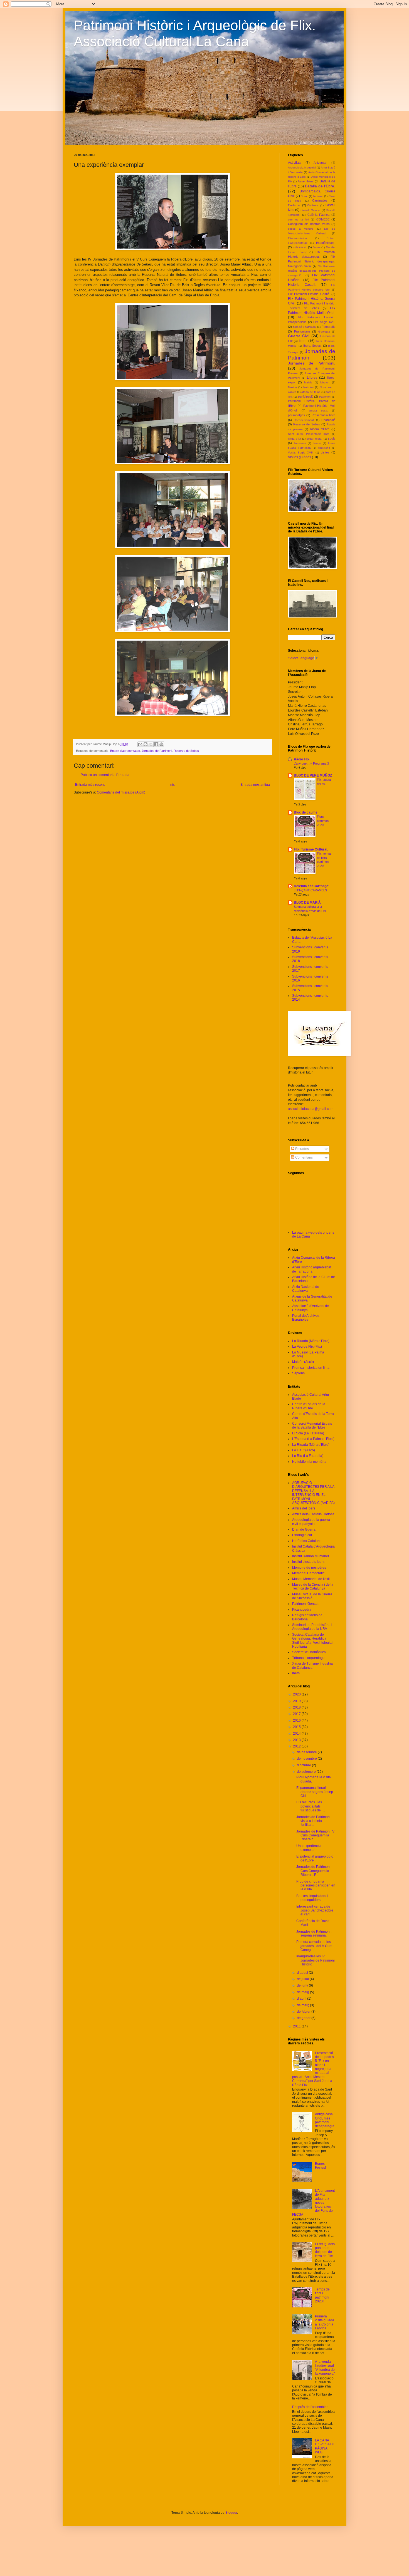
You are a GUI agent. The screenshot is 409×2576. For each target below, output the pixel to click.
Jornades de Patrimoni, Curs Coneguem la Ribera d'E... (314, 1871)
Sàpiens (298, 1373)
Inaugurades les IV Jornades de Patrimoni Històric (316, 1960)
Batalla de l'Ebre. (320, 186)
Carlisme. (294, 205)
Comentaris (304, 1157)
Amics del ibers (304, 1508)
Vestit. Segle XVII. (301, 453)
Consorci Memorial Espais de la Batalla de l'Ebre (312, 1425)
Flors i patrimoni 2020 (323, 821)
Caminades (320, 200)
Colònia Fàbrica (319, 215)
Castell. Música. (311, 210)
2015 (297, 1727)
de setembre (307, 1772)
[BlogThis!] (146, 744)
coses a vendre (301, 229)
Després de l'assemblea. (311, 2407)
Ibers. (303, 341)
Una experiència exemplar (309, 1848)
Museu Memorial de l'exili (311, 1579)
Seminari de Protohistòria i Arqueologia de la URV (312, 1627)
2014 (297, 1734)
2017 (297, 1714)
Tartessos (300, 443)
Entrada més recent (90, 785)
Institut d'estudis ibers (308, 1562)
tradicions (324, 448)
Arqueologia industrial (302, 168)
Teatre (317, 443)
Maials (308, 382)
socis (332, 438)
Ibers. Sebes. (312, 346)
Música (292, 387)
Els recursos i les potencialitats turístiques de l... (311, 1806)
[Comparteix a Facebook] (156, 744)
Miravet (325, 382)
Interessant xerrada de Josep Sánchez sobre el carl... (315, 1911)
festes (317, 247)
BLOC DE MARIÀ (307, 903)
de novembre (307, 1759)
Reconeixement (304, 420)
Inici (173, 785)
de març (303, 2005)
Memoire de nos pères (309, 1568)
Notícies (308, 387)
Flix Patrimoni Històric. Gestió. (309, 294)
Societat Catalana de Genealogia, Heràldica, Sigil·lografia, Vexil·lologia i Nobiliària (313, 1641)
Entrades (302, 1149)
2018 (297, 1707)
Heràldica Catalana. (307, 1541)
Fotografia (328, 327)
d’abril (302, 1999)
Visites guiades (300, 457)
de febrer (304, 2012)
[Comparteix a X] (151, 744)
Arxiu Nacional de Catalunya (306, 1289)
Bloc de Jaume (306, 812)
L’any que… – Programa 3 (311, 763)
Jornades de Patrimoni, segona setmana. (314, 1933)
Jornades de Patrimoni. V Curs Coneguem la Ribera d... (315, 1835)
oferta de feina (311, 392)
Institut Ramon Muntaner (311, 1556)
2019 (297, 1701)
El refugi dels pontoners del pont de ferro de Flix (325, 2250)
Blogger (231, 2513)
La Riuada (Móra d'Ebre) (311, 1341)
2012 (297, 1746)
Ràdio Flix (302, 759)
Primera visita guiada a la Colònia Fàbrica (325, 2322)
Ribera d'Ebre (320, 429)
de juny (303, 1985)
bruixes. (318, 196)
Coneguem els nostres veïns (309, 224)
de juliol (303, 1979)
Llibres (312, 378)
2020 (297, 1694)
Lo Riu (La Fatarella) (308, 1456)
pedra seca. (319, 411)
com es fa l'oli (298, 220)
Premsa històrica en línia (311, 1368)
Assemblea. (306, 181)
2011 (297, 2026)
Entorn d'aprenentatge (125, 751)
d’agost (303, 1973)
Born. (304, 196)
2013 (297, 1740)
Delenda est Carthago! (312, 886)
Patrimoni (325, 397)
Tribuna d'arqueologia (309, 1658)
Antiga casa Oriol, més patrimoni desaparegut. (325, 2120)
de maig (303, 1992)
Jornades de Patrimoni (157, 751)
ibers (296, 1673)
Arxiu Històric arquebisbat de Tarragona (312, 1269)
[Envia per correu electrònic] (140, 744)
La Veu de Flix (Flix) (307, 1347)
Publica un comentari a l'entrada (105, 775)
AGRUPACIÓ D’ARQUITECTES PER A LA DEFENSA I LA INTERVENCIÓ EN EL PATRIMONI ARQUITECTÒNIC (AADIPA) (313, 1493)
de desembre (307, 1752)
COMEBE (323, 219)
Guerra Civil (299, 336)
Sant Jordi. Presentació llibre (309, 434)
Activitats (295, 163)
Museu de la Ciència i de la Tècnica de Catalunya (313, 1586)
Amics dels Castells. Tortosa (313, 1514)
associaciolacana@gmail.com (311, 1109)
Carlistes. (313, 205)
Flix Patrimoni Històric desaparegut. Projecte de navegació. (312, 271)
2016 (297, 1720)
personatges (296, 415)
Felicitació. (300, 247)
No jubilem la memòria (309, 1462)
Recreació (328, 420)
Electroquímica (297, 238)
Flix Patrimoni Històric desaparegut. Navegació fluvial (312, 261)
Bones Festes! (320, 2166)
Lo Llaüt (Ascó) (304, 1450)
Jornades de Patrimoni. (312, 363)
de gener (304, 2018)
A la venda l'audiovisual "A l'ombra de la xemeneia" (325, 2368)
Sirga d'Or (295, 439)
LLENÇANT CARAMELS (310, 890)
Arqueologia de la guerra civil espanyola (311, 1522)
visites (325, 452)
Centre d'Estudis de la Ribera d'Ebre (309, 1406)
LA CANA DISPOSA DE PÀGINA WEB (325, 2446)
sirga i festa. (315, 439)
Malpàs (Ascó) (303, 1362)
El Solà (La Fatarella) (308, 1433)
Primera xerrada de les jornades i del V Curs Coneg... (314, 1946)
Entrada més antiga (255, 785)
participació (306, 396)
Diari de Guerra (304, 1529)
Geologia (324, 332)
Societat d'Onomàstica (309, 1652)
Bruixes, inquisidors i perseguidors (312, 1898)
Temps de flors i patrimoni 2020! (322, 2295)
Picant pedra (302, 1610)
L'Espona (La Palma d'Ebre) (313, 1439)
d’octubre (304, 1765)
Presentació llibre (323, 415)
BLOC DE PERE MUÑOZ (313, 775)
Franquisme (302, 331)
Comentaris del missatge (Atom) (121, 792)
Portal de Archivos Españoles (306, 1318)
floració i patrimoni (305, 327)
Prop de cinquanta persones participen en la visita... (316, 1885)
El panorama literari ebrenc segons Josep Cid (315, 1792)
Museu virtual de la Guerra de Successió (312, 1596)
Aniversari (320, 163)
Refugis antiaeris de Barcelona (307, 1617)
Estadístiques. (326, 243)
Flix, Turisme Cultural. (311, 849)
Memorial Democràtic (308, 1573)
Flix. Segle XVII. (324, 322)
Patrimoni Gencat (305, 1604)
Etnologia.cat (302, 1535)
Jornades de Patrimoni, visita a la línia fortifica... (314, 1821)
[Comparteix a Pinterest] (161, 744)
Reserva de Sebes (186, 751)
